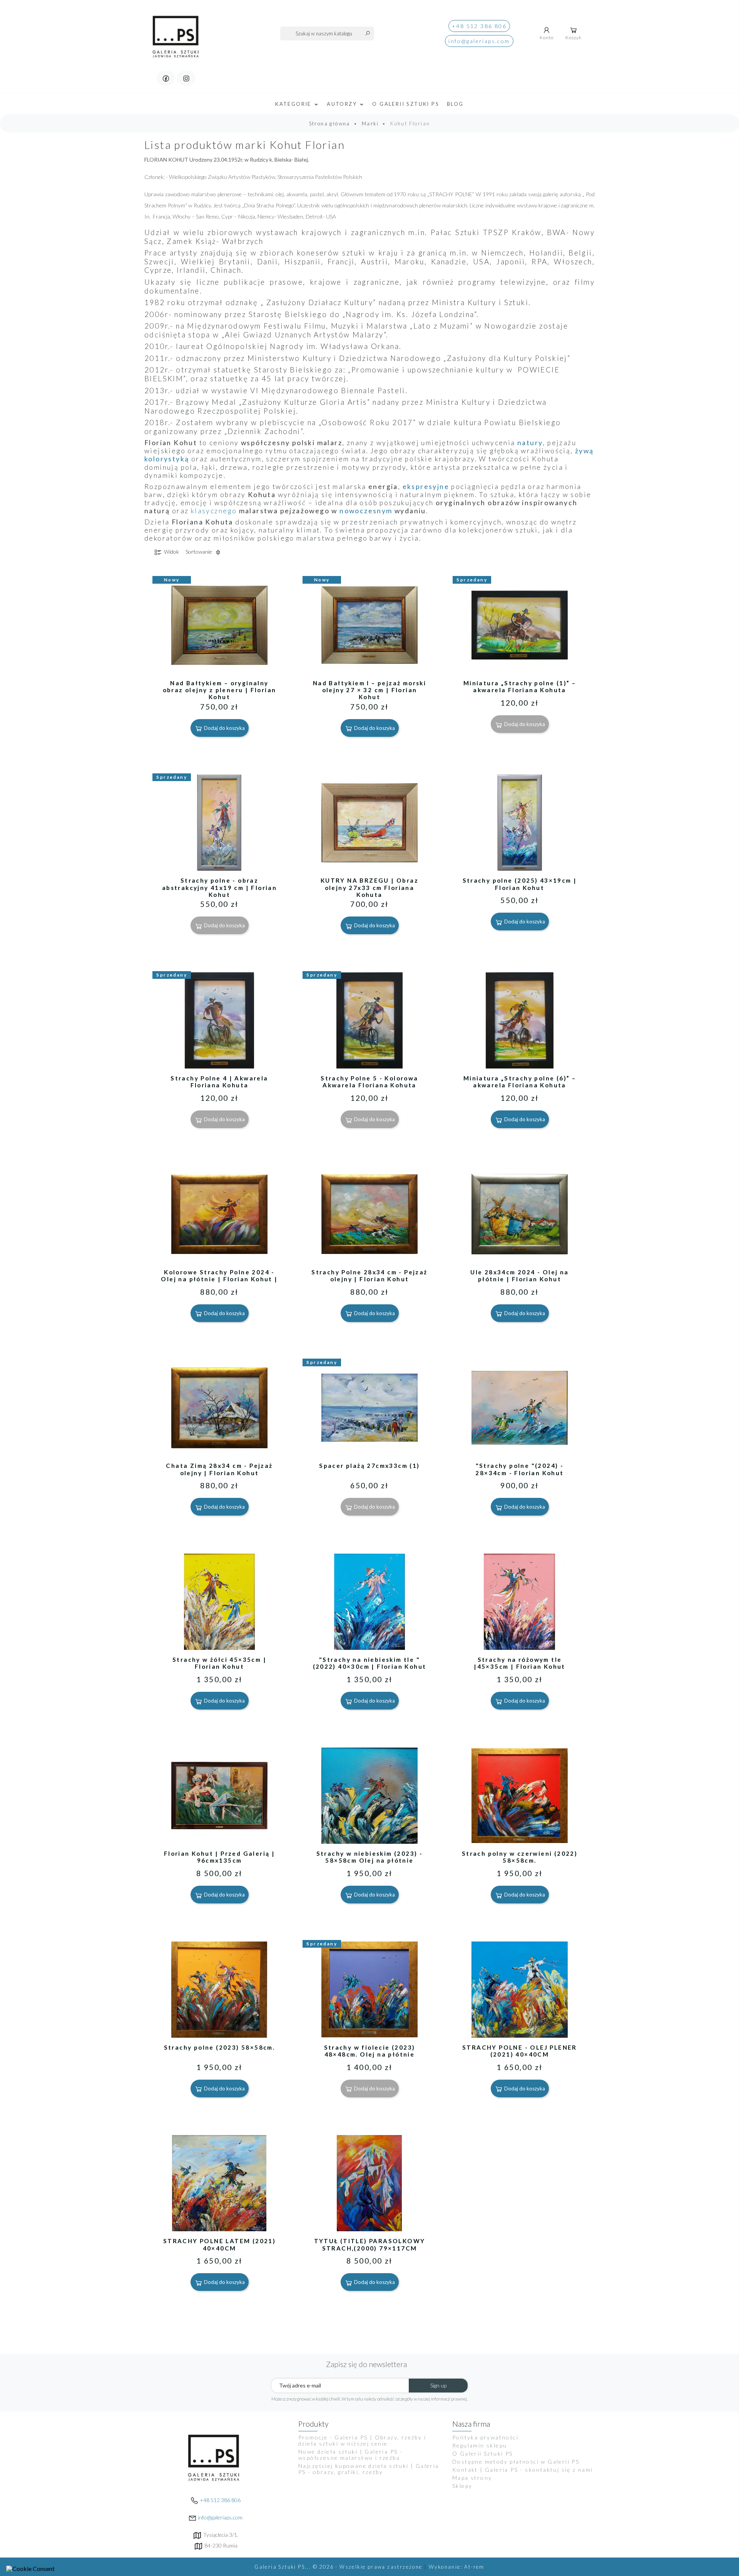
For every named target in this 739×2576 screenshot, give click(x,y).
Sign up (438, 2385)
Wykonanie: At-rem (457, 2567)
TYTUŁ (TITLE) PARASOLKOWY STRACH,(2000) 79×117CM (370, 2244)
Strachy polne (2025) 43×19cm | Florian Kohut (520, 884)
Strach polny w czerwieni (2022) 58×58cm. (520, 1857)
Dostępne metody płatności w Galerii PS (516, 2462)
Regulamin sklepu (480, 2445)
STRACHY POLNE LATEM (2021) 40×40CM (219, 2244)
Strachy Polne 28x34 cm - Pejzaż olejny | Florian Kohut (369, 1275)
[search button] (368, 33)
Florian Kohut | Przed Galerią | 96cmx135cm (219, 1857)
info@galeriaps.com (479, 41)
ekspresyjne (426, 487)
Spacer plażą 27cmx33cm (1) (369, 1466)
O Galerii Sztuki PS (406, 104)
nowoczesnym (366, 511)
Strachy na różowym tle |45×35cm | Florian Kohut (520, 1663)
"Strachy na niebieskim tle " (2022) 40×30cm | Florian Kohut (370, 1663)
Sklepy (462, 2486)
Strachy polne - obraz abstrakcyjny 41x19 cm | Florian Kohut (219, 887)
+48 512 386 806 (479, 26)
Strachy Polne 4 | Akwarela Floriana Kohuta (219, 1082)
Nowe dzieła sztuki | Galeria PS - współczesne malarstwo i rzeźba (350, 2455)
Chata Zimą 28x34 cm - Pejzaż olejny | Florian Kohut (219, 1469)
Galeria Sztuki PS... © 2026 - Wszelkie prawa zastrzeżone (339, 2567)
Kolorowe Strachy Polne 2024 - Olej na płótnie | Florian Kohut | (219, 1275)
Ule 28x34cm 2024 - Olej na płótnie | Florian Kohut (519, 1275)
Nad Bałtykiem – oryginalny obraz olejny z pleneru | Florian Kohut (220, 690)
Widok (171, 552)
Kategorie (294, 104)
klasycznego (214, 511)
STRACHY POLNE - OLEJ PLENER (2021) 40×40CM (520, 2051)
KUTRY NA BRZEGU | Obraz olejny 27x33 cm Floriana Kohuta (369, 887)
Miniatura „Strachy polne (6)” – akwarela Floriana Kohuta (520, 1082)
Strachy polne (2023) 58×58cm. (220, 2047)
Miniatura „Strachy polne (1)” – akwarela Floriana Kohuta (520, 686)
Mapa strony (472, 2478)
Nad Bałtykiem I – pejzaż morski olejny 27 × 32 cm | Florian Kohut (369, 690)
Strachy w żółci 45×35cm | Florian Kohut (219, 1663)
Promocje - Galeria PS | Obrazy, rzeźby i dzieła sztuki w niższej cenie (362, 2440)
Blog (455, 104)
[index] (176, 32)
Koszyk (573, 38)
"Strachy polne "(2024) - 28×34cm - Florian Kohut (519, 1469)
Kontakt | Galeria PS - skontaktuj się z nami (523, 2470)
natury (530, 443)
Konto (547, 38)
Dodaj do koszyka (224, 728)
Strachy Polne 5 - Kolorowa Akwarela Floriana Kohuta (369, 1082)
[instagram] (186, 78)
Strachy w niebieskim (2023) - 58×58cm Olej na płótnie (370, 1857)
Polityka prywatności (485, 2437)
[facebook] (166, 78)
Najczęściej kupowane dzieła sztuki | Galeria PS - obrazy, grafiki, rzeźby (369, 2469)
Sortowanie (199, 552)
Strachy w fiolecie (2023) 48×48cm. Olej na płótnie (370, 2051)
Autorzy (343, 104)
